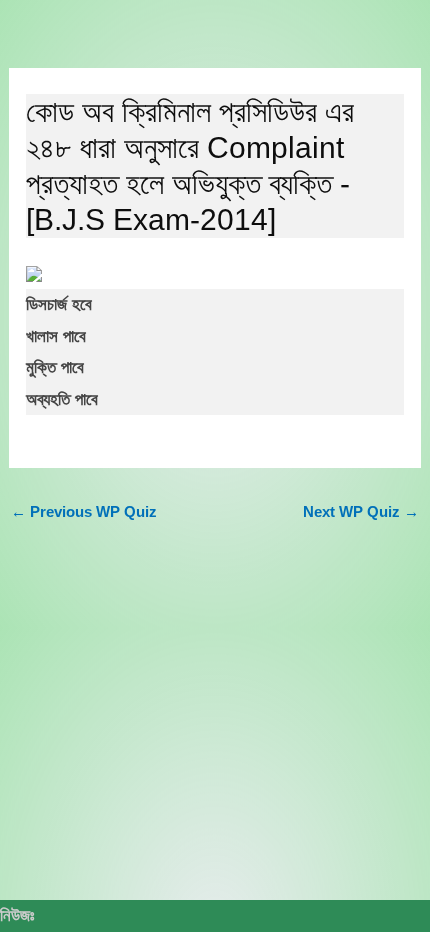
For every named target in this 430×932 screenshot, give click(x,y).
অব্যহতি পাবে (62, 399)
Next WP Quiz (361, 511)
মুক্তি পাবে (55, 367)
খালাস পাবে (56, 336)
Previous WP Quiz (84, 511)
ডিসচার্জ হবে (59, 304)
